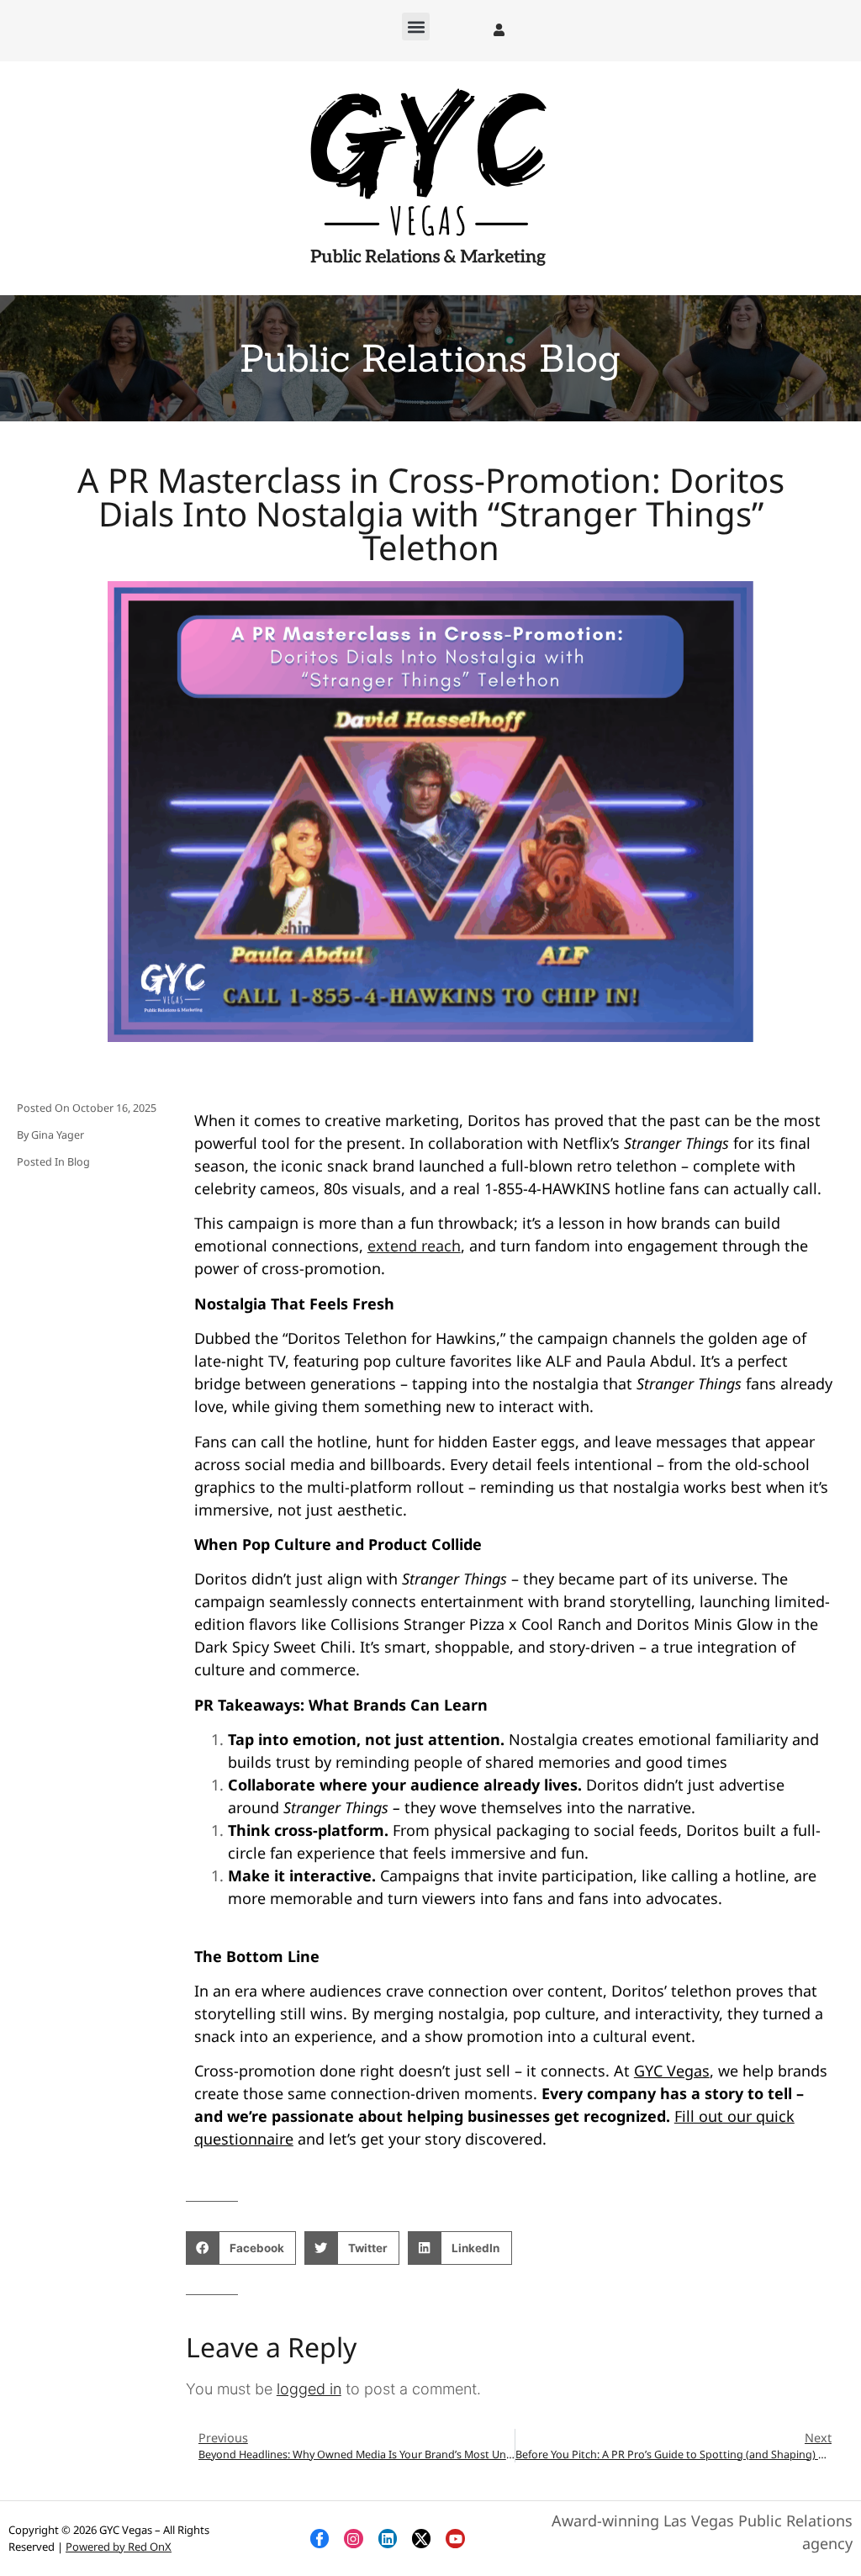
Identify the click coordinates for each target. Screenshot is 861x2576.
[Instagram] (353, 2538)
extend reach (414, 1246)
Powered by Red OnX (119, 2547)
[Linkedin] (388, 2538)
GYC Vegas (672, 2071)
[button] (416, 26)
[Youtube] (455, 2538)
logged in (309, 2389)
